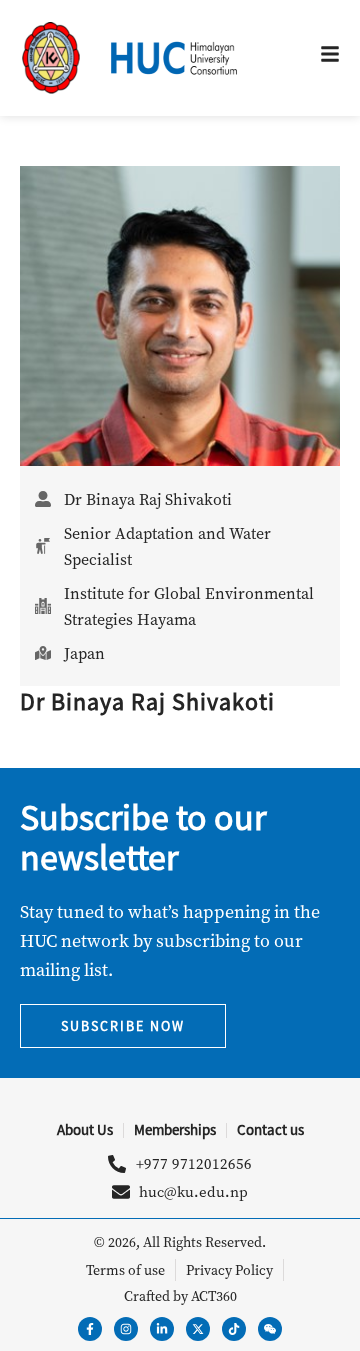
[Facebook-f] (90, 1329)
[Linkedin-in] (162, 1329)
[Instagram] (126, 1329)
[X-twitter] (198, 1329)
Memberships (175, 1129)
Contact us (270, 1129)
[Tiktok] (234, 1329)
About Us (85, 1129)
